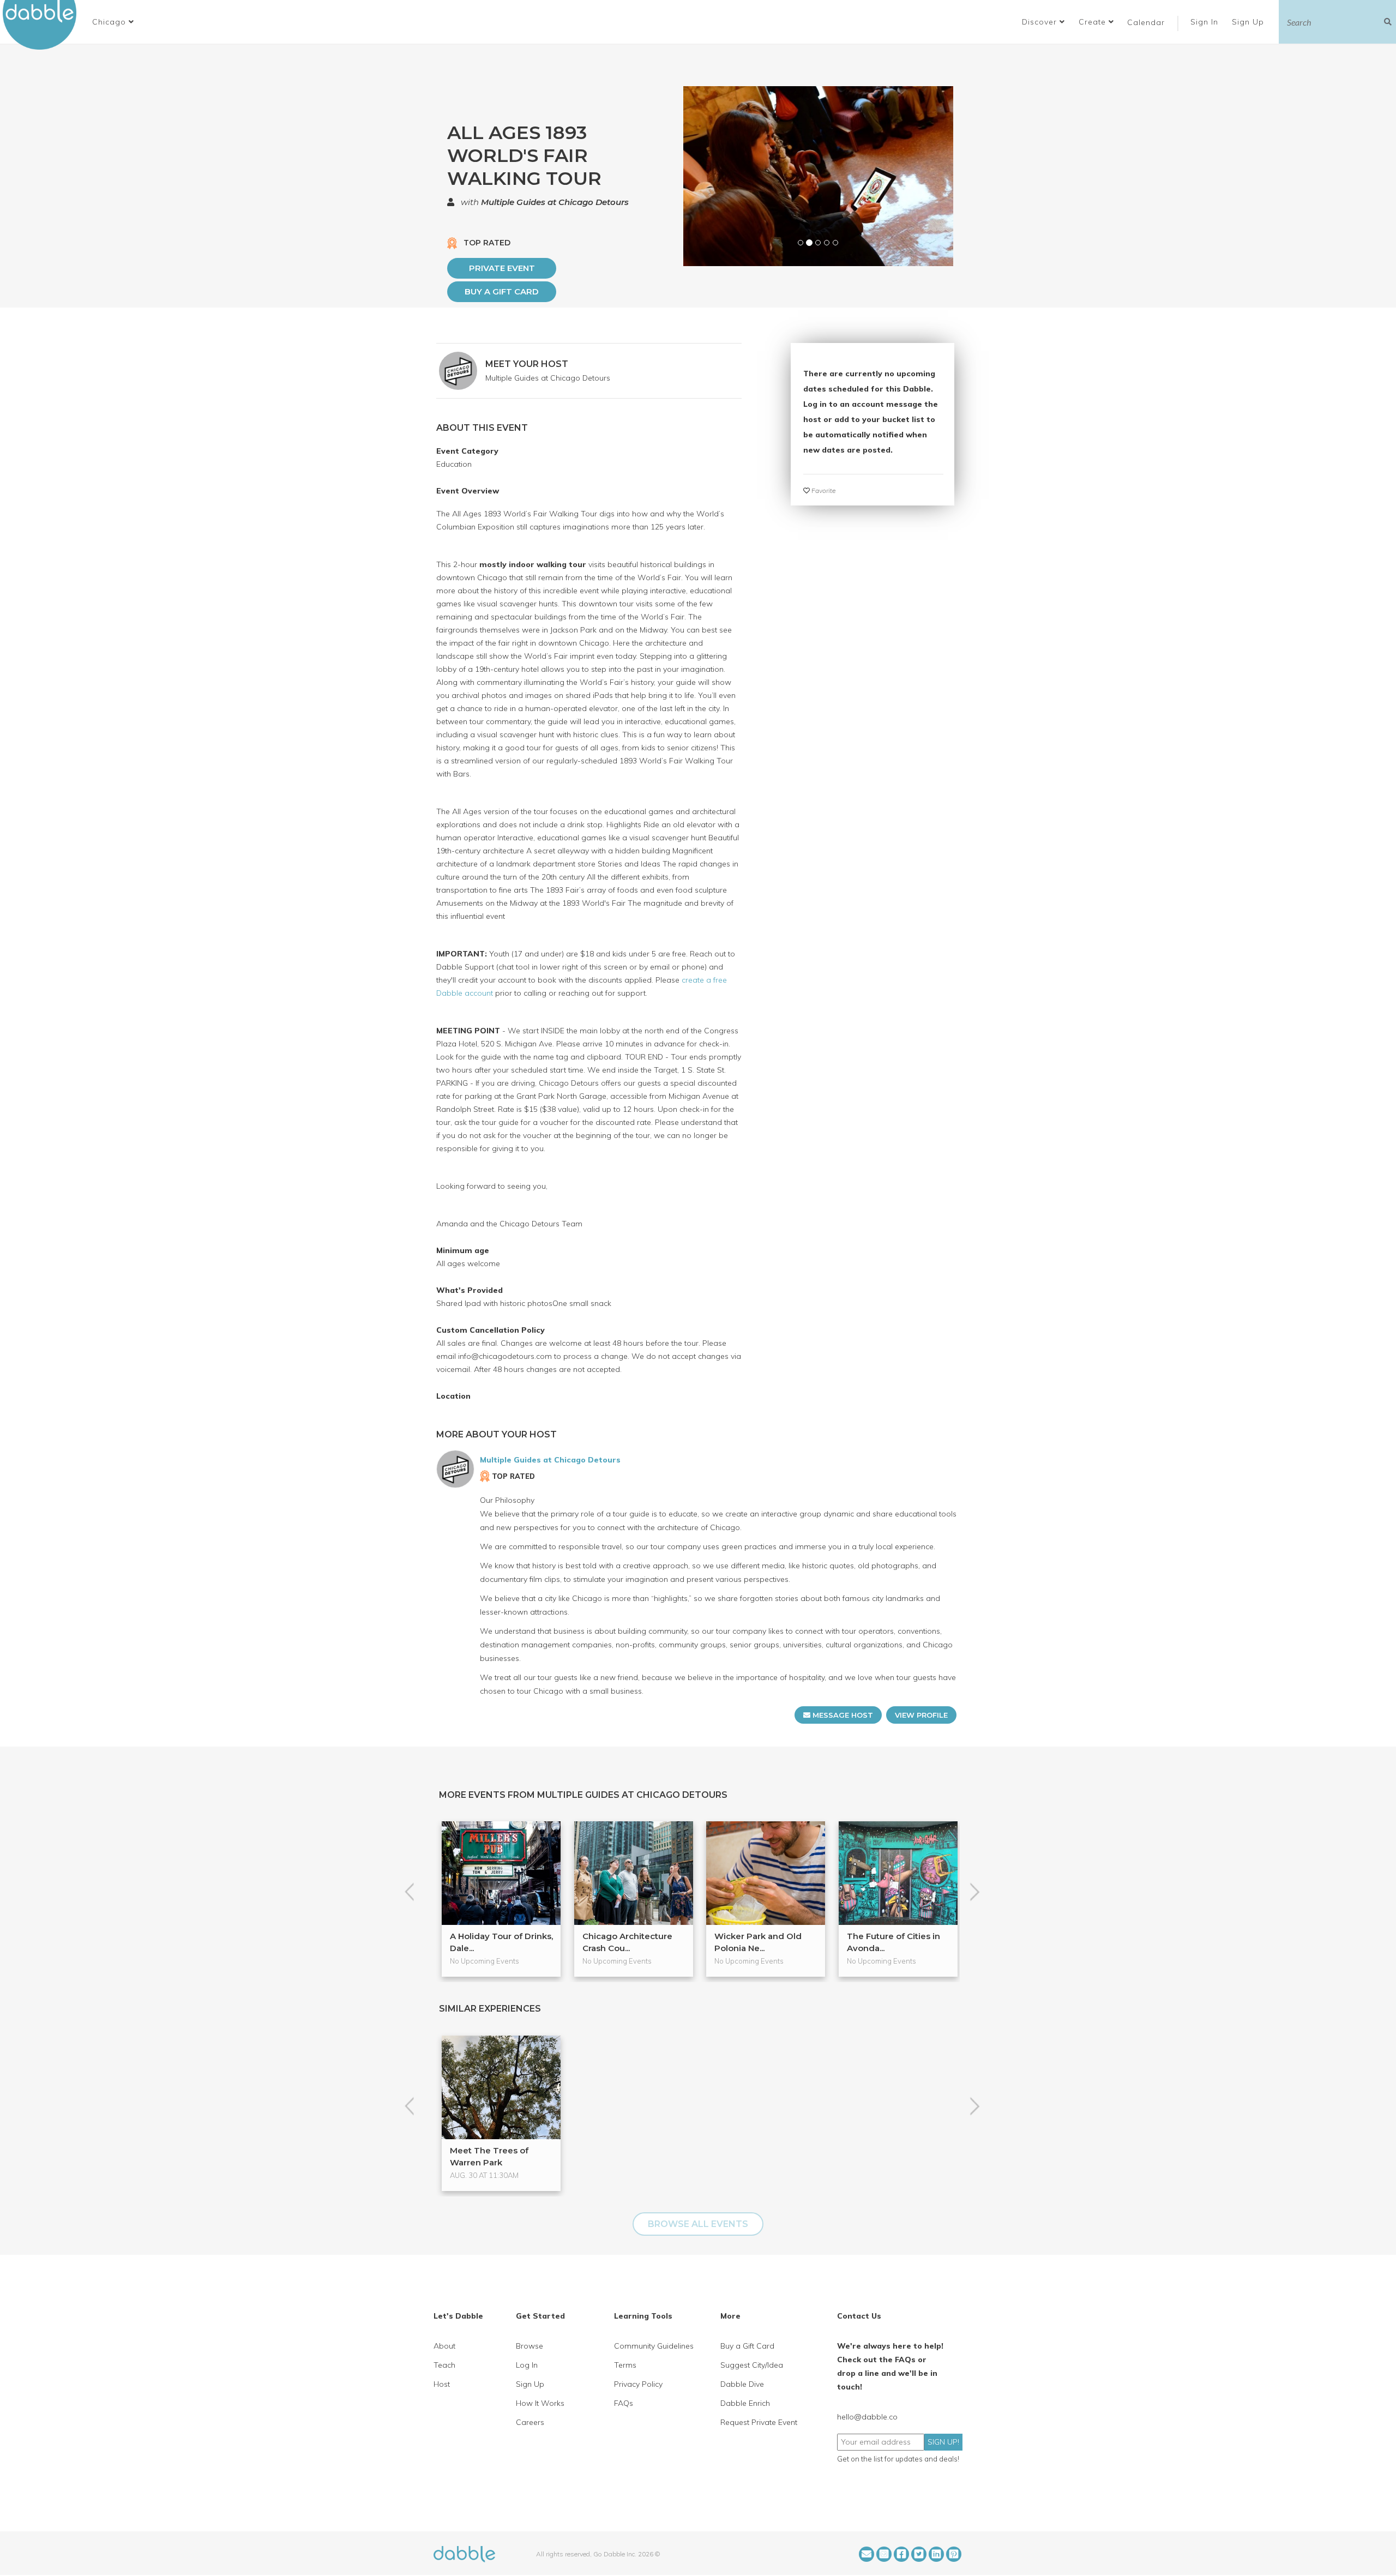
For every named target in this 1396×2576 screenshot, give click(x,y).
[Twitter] (919, 2554)
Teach (444, 2365)
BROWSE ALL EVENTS (698, 2224)
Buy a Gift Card (502, 291)
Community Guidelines (654, 2346)
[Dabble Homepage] (44, 25)
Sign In (1206, 22)
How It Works (540, 2403)
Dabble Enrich (745, 2403)
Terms (625, 2365)
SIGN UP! (943, 2442)
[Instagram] (884, 2554)
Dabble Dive (742, 2384)
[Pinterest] (954, 2554)
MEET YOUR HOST (527, 364)
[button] (113, 22)
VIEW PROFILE (921, 1715)
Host (442, 2384)
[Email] (867, 2554)
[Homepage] (464, 2553)
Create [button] (1094, 22)
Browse (529, 2346)
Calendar (1146, 22)
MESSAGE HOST (842, 1715)
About (444, 2346)
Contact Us (859, 2316)
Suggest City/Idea (752, 2365)
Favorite (823, 490)
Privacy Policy (638, 2384)
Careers (530, 2422)
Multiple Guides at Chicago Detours (555, 202)
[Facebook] (901, 2554)
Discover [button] (1041, 22)
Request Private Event (759, 2422)
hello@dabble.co (867, 2417)
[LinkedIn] (936, 2554)
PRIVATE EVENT (502, 268)
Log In (527, 2365)
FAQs (624, 2403)
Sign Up (1249, 22)
